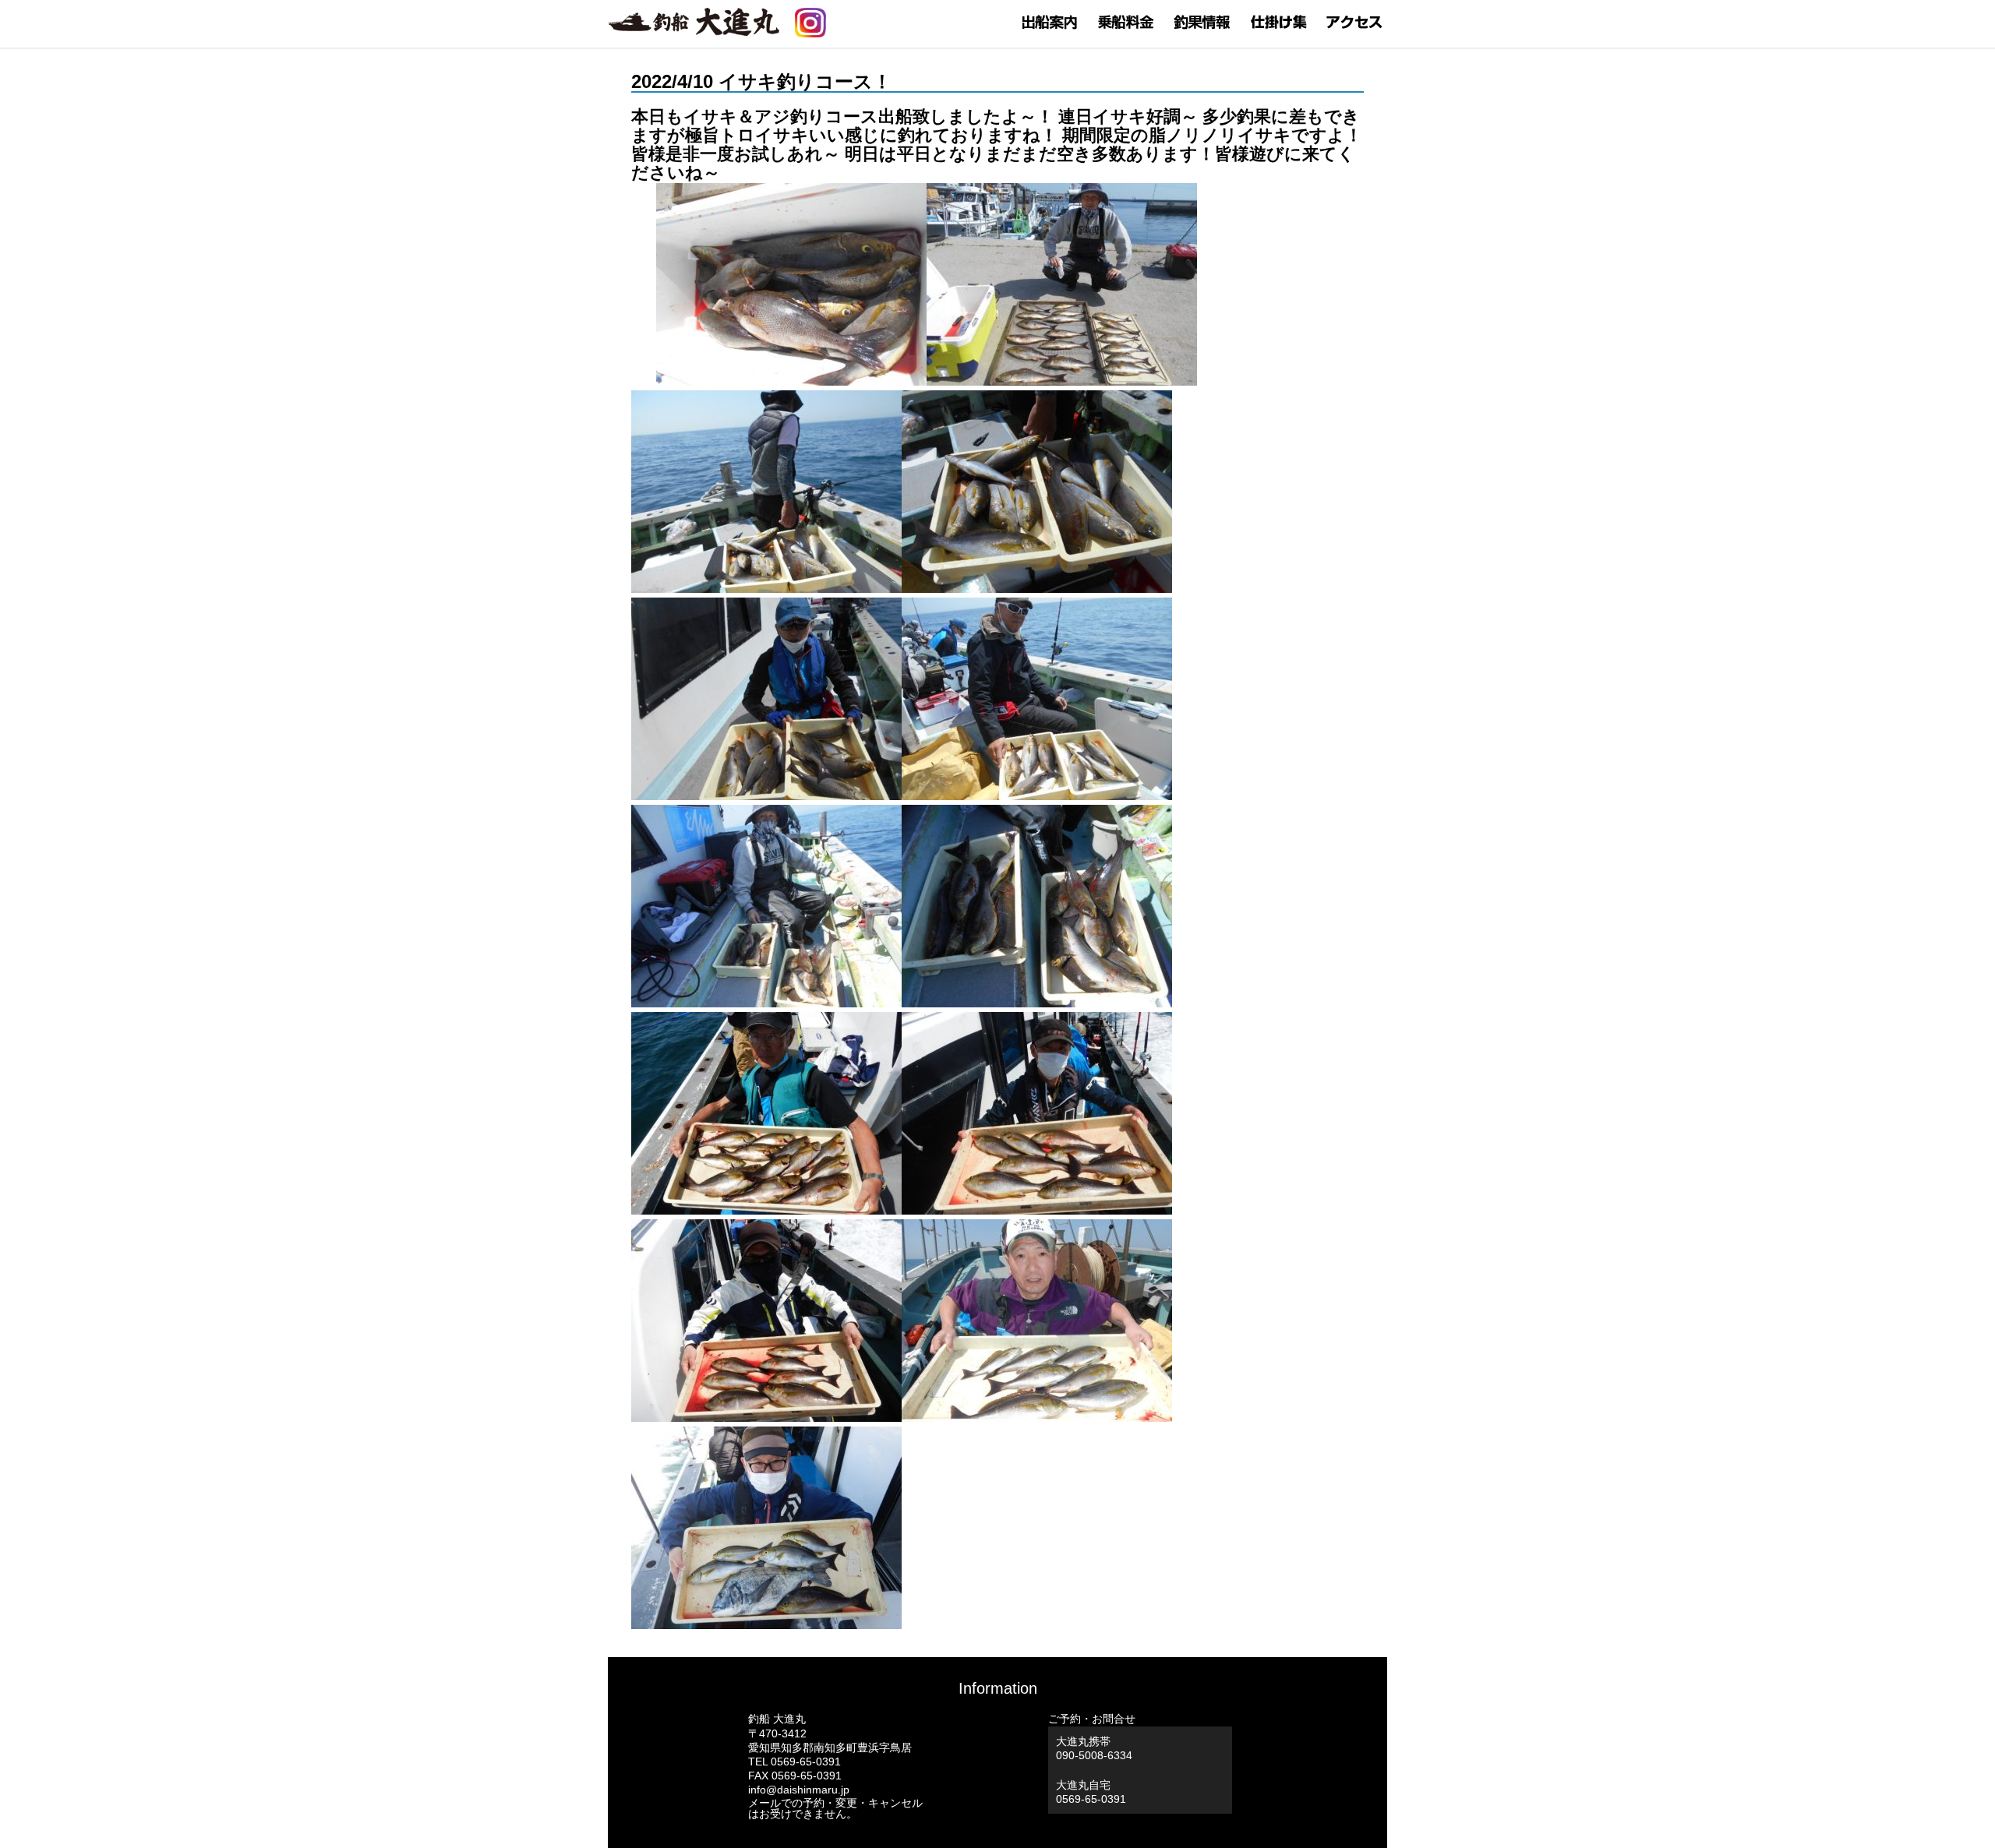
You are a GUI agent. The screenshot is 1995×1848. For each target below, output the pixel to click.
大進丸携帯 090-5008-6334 (1094, 1748)
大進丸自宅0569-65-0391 (1091, 1792)
